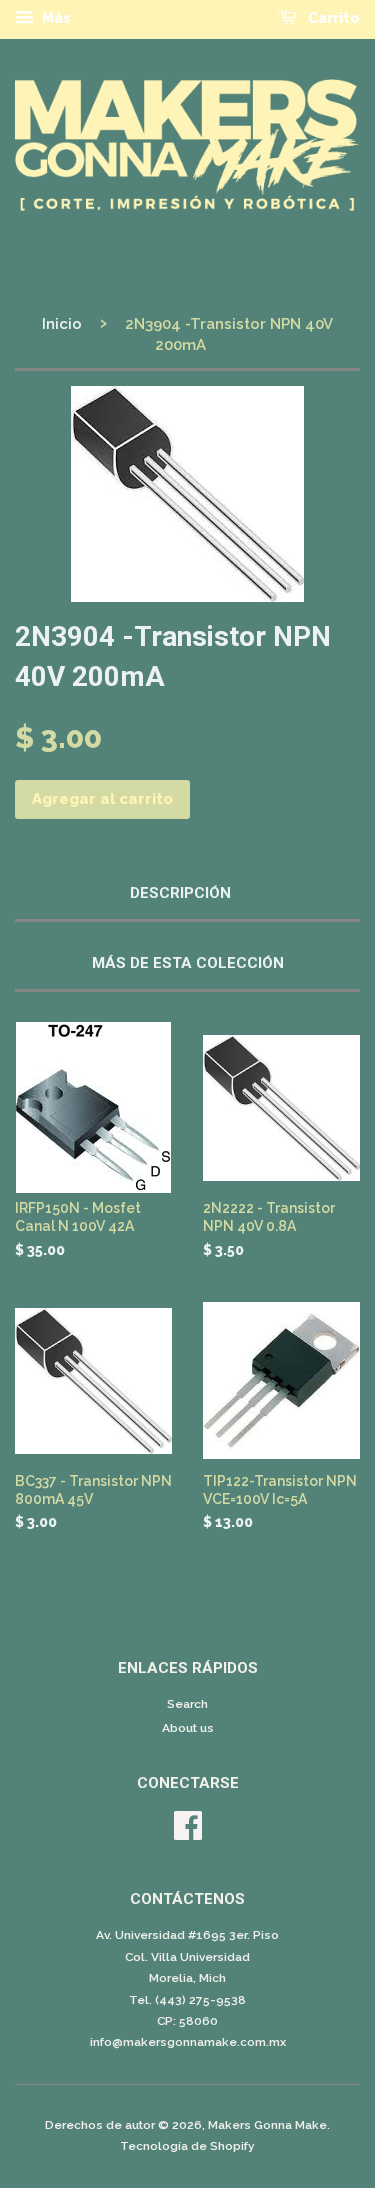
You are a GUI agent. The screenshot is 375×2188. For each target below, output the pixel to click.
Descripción (180, 893)
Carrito (332, 18)
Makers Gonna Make (267, 2125)
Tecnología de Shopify (187, 2146)
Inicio (62, 324)
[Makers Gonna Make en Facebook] (188, 1833)
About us (188, 1728)
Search (187, 1704)
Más (55, 18)
